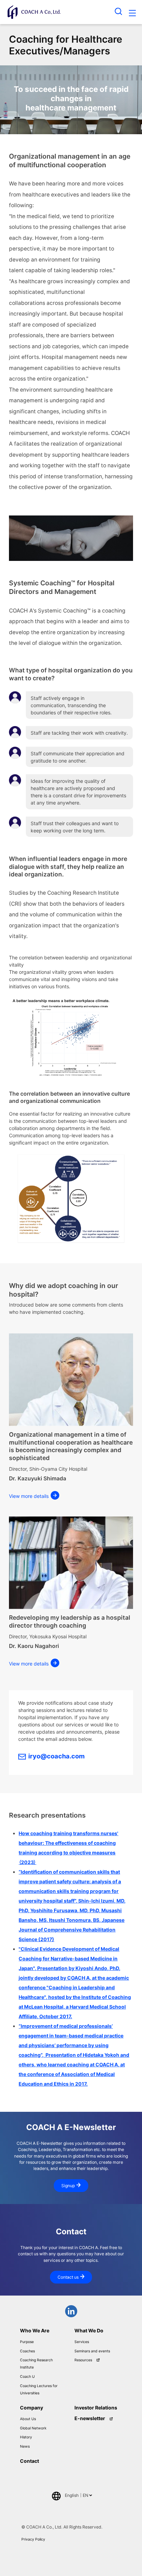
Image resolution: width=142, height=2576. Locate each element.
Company (32, 2408)
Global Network (33, 2428)
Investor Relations (96, 2408)
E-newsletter (90, 2418)
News (25, 2446)
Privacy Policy (33, 2539)
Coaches (27, 2351)
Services (82, 2342)
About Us (28, 2419)
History (26, 2437)
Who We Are (35, 2330)
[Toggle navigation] (132, 14)
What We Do (89, 2330)
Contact (29, 2461)
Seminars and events (92, 2351)
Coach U (27, 2377)
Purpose (27, 2342)
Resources (83, 2360)
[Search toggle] (119, 11)
